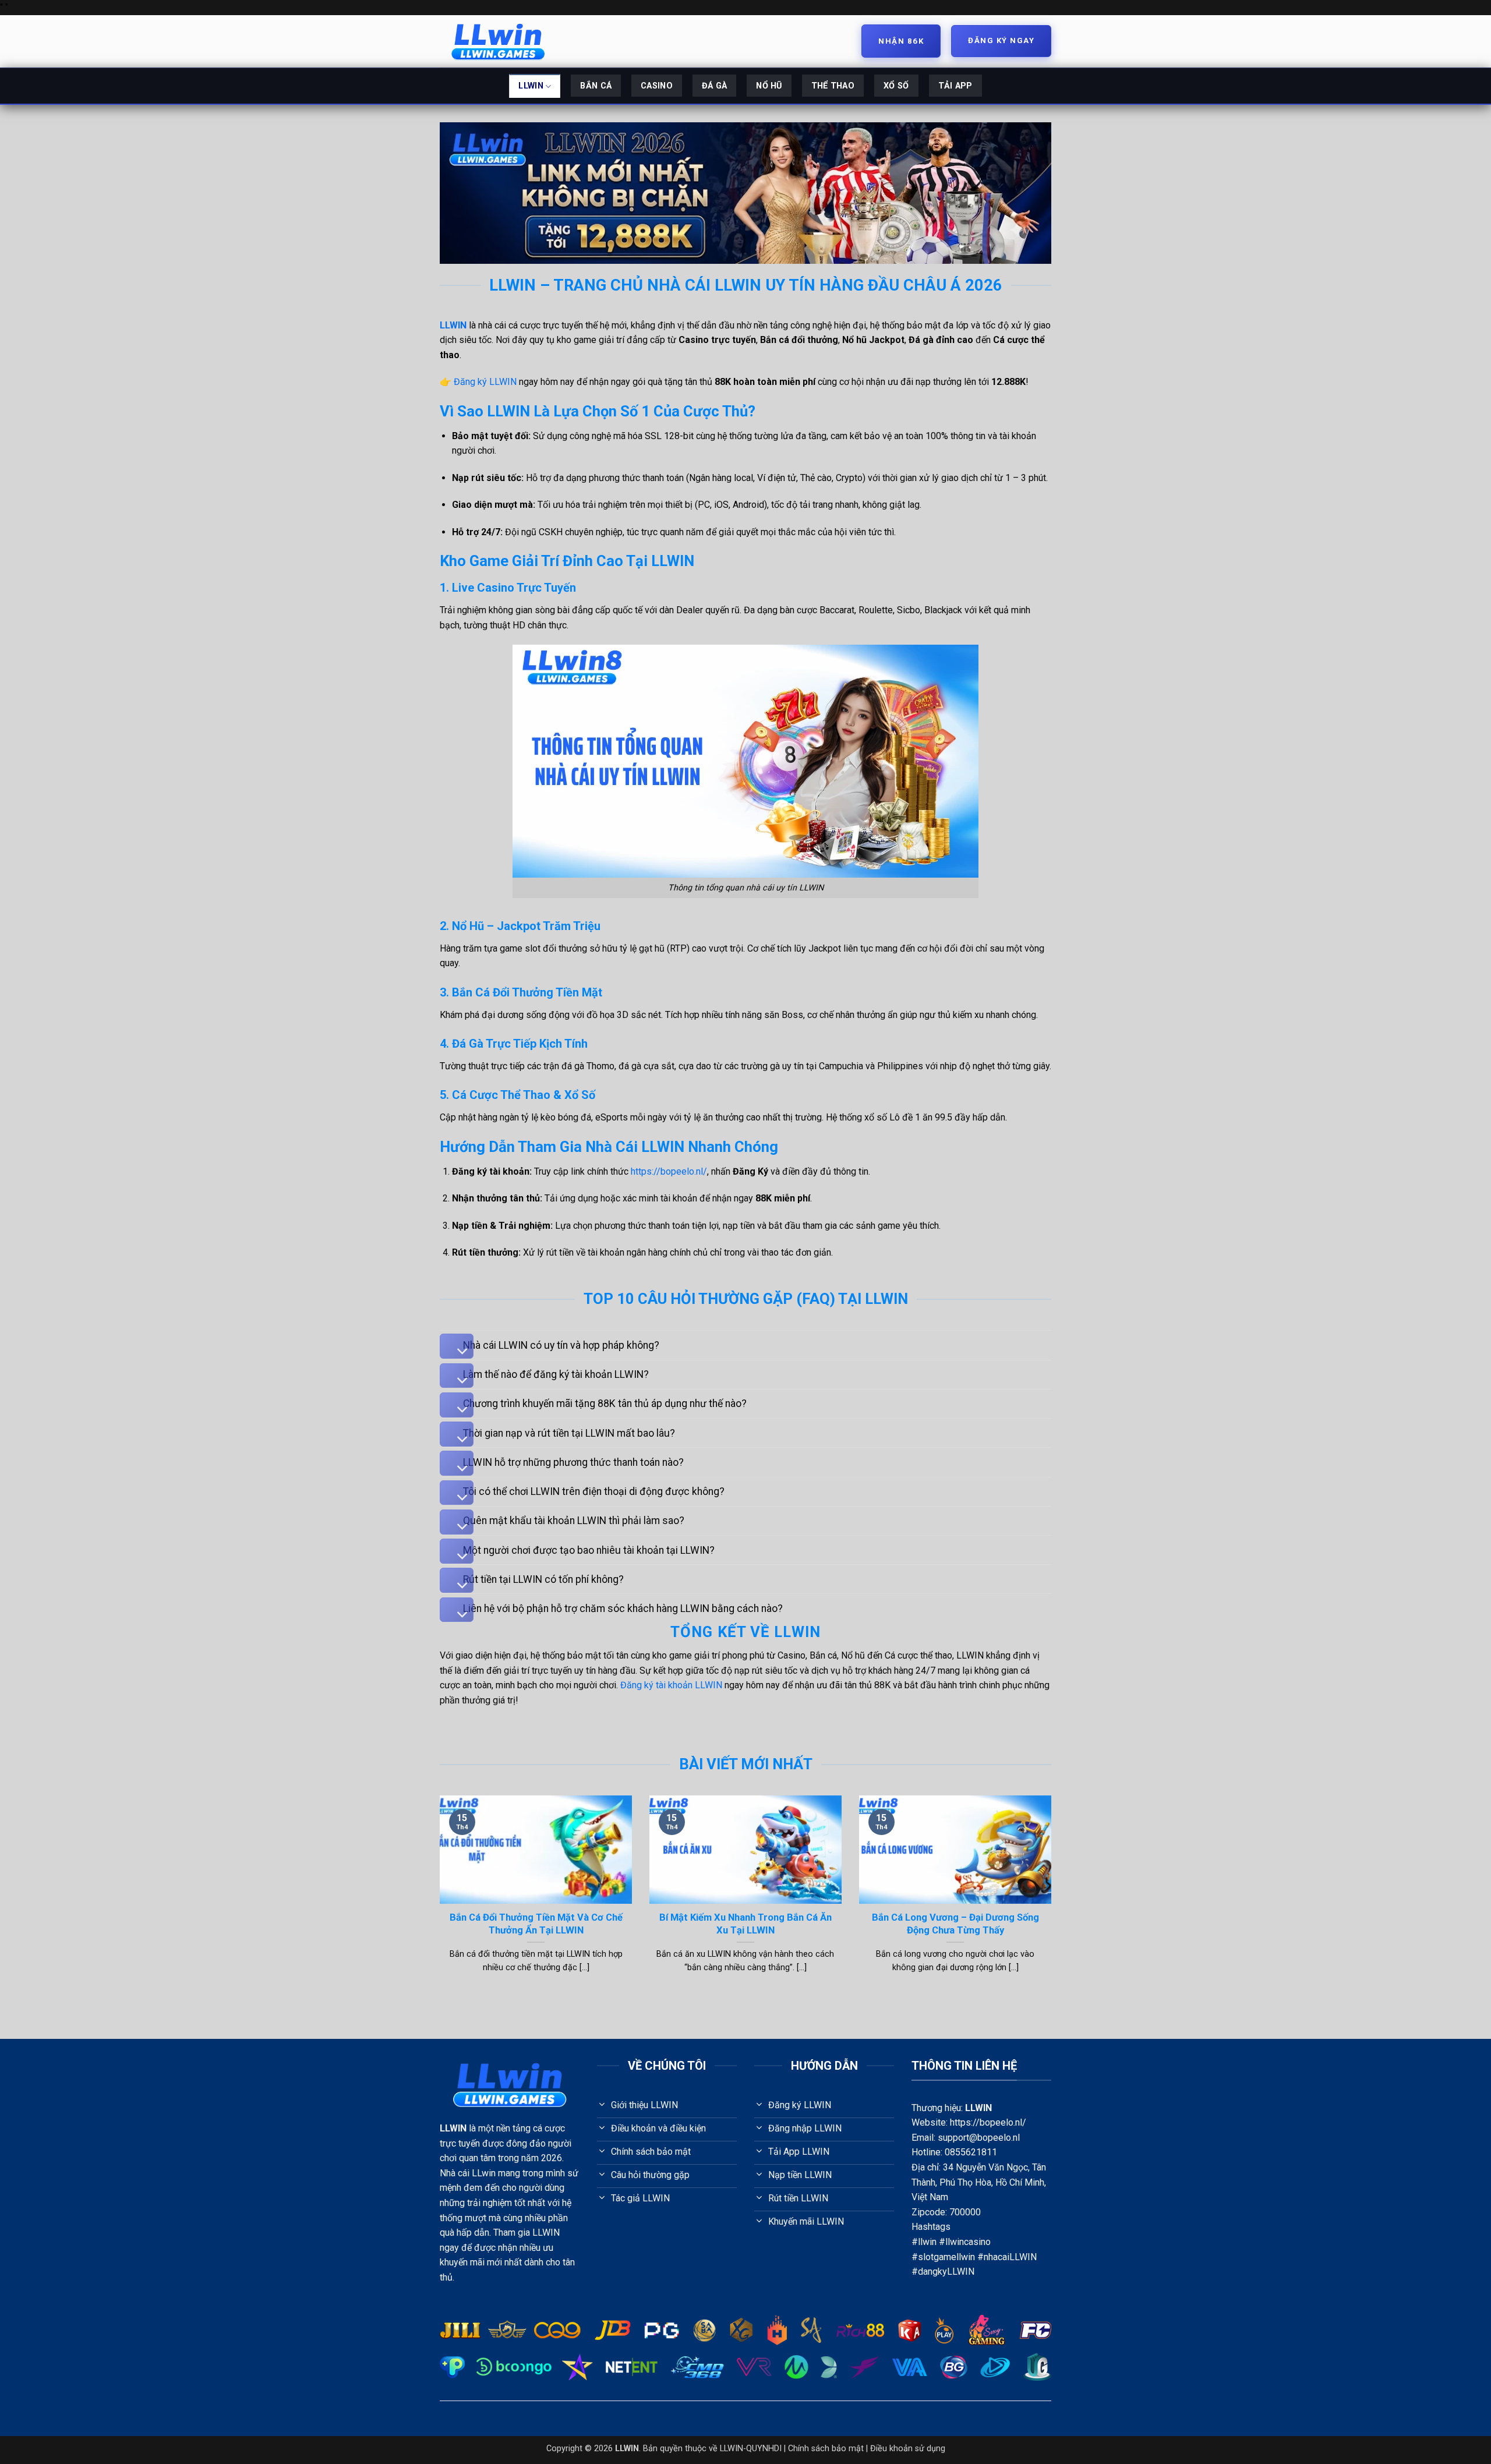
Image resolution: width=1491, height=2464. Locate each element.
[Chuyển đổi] (457, 1346)
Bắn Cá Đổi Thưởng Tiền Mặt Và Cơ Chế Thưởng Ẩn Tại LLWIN (536, 1924)
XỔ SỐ (896, 86)
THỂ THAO (833, 86)
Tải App (955, 86)
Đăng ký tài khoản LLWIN (671, 1685)
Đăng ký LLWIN (485, 382)
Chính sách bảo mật (826, 2449)
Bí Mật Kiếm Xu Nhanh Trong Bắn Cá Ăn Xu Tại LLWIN (745, 1924)
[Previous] (444, 1899)
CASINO (657, 86)
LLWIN (531, 86)
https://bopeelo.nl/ (669, 1171)
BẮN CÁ (596, 86)
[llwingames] (498, 41)
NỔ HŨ (769, 86)
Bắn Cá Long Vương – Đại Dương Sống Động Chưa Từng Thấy (955, 1924)
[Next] (1047, 1899)
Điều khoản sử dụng (908, 2449)
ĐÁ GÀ (714, 86)
